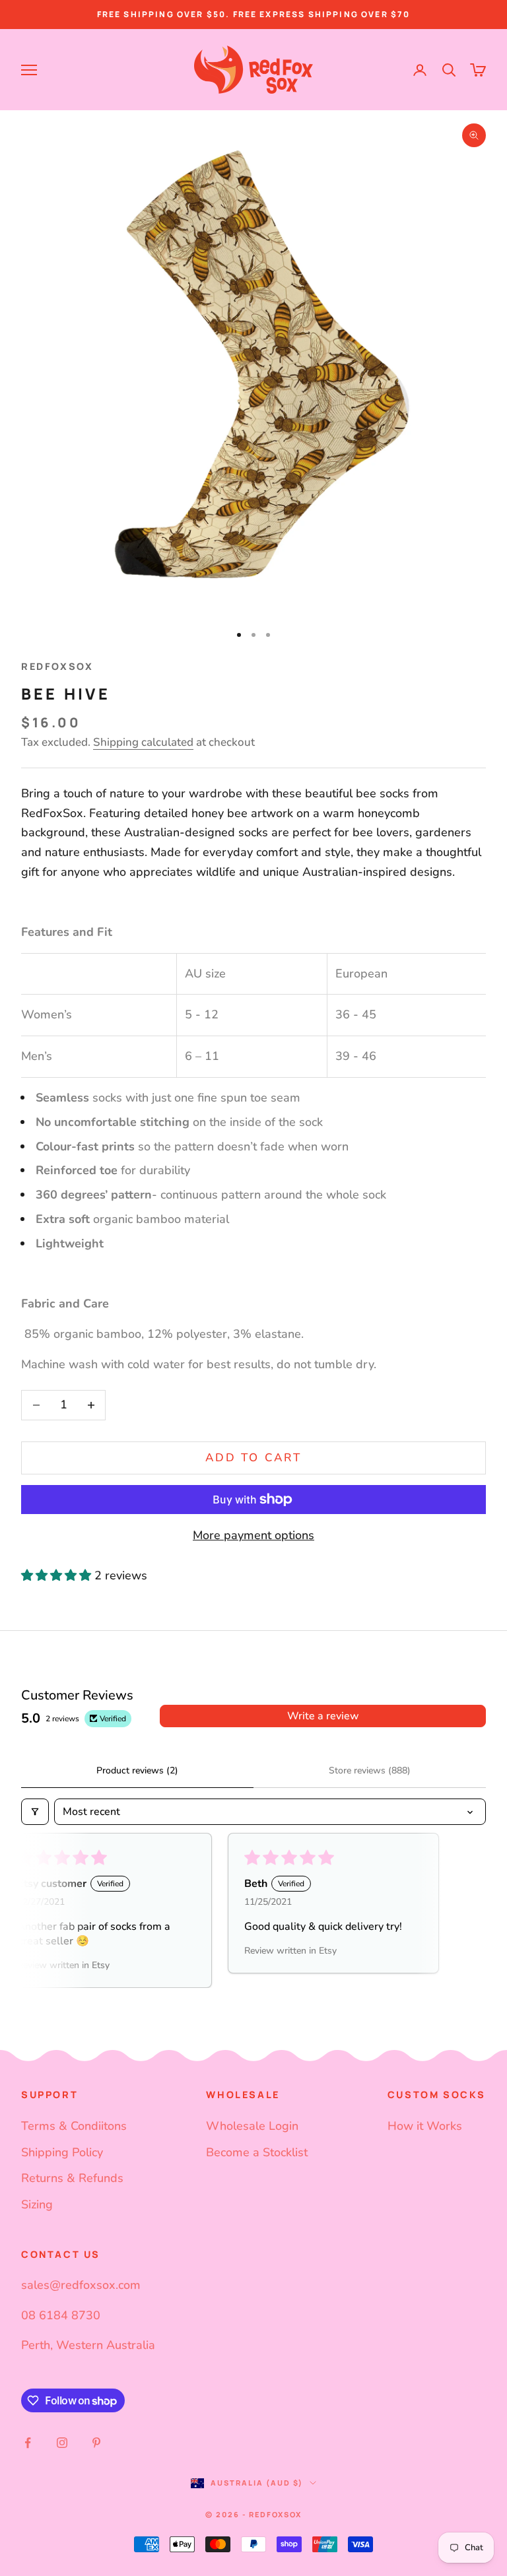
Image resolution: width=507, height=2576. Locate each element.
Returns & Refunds (72, 2178)
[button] (58, 1575)
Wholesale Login (252, 2126)
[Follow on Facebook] (28, 2443)
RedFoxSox (57, 666)
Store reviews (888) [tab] (370, 1770)
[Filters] (35, 1812)
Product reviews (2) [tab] (137, 1770)
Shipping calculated (143, 742)
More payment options (253, 1535)
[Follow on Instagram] (62, 2443)
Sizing (37, 2204)
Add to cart (253, 1458)
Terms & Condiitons (74, 2126)
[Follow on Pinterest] (96, 2443)
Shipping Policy (62, 2152)
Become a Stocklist (257, 2152)
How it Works (425, 2126)
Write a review (323, 1716)
